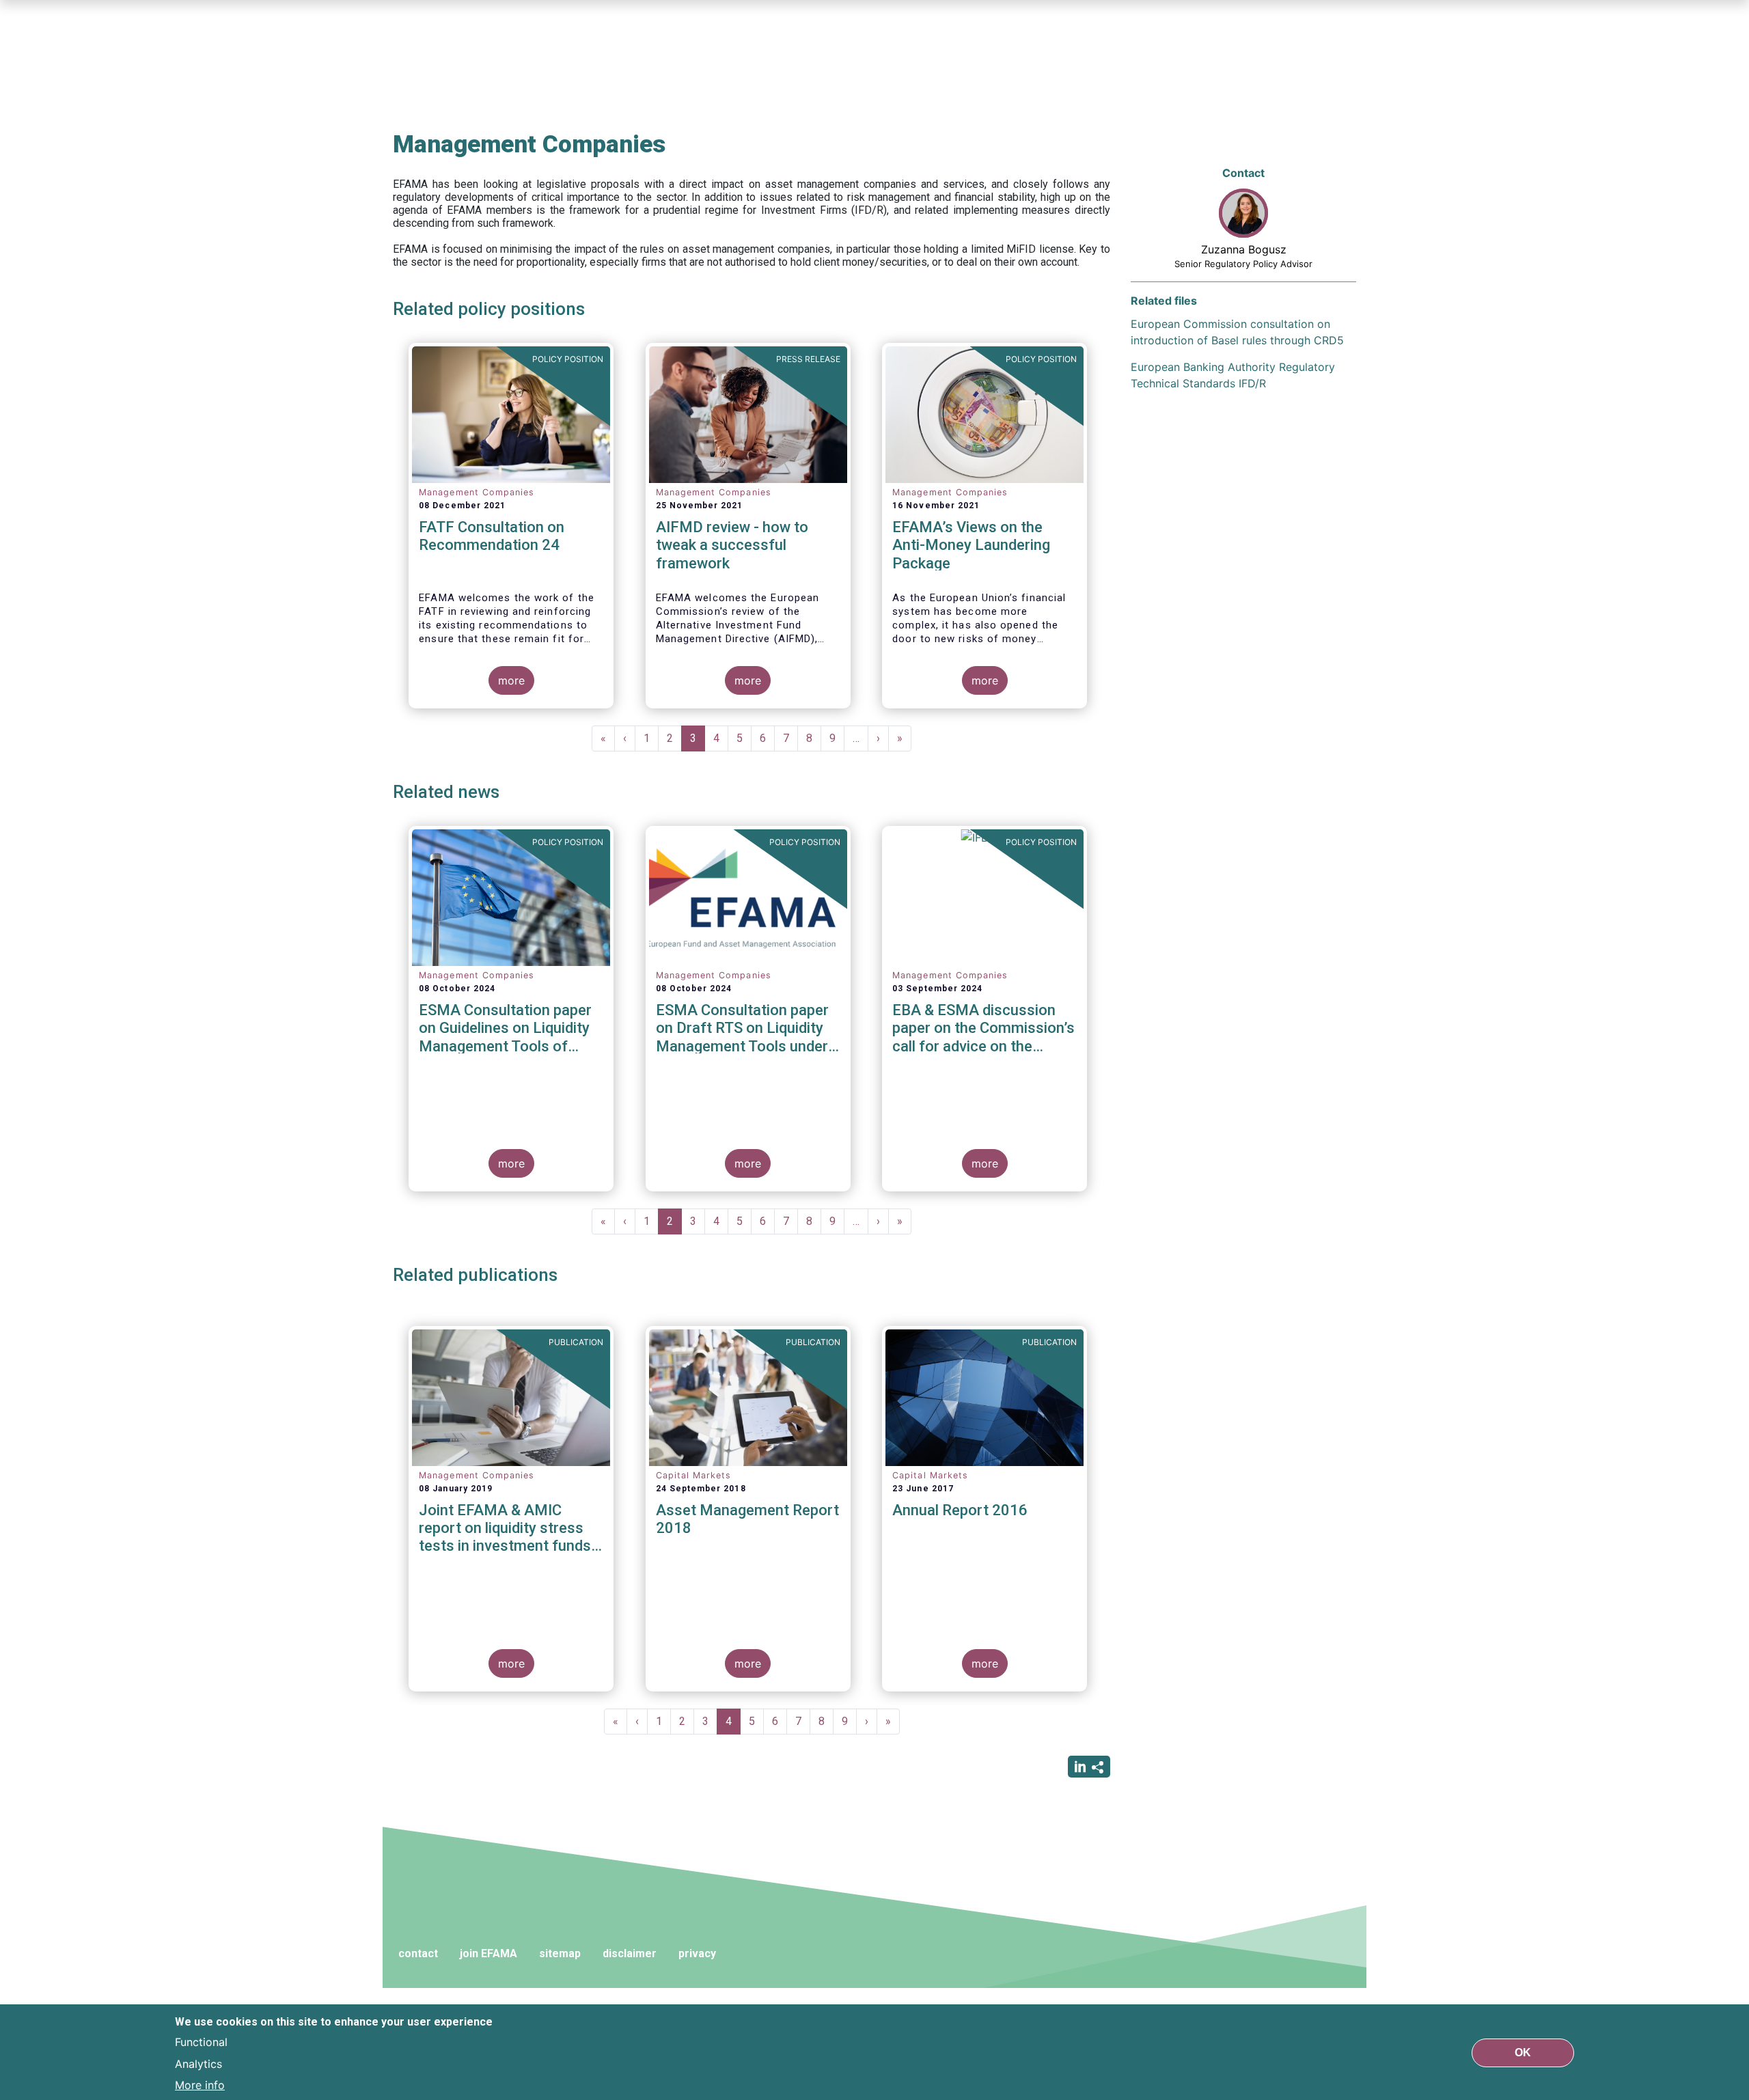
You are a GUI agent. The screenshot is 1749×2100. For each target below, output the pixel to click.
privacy (697, 1953)
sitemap (560, 1953)
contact (418, 1953)
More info (200, 2085)
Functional (201, 2041)
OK (1523, 2052)
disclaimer (630, 1953)
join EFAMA (488, 1953)
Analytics (198, 2063)
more (511, 680)
